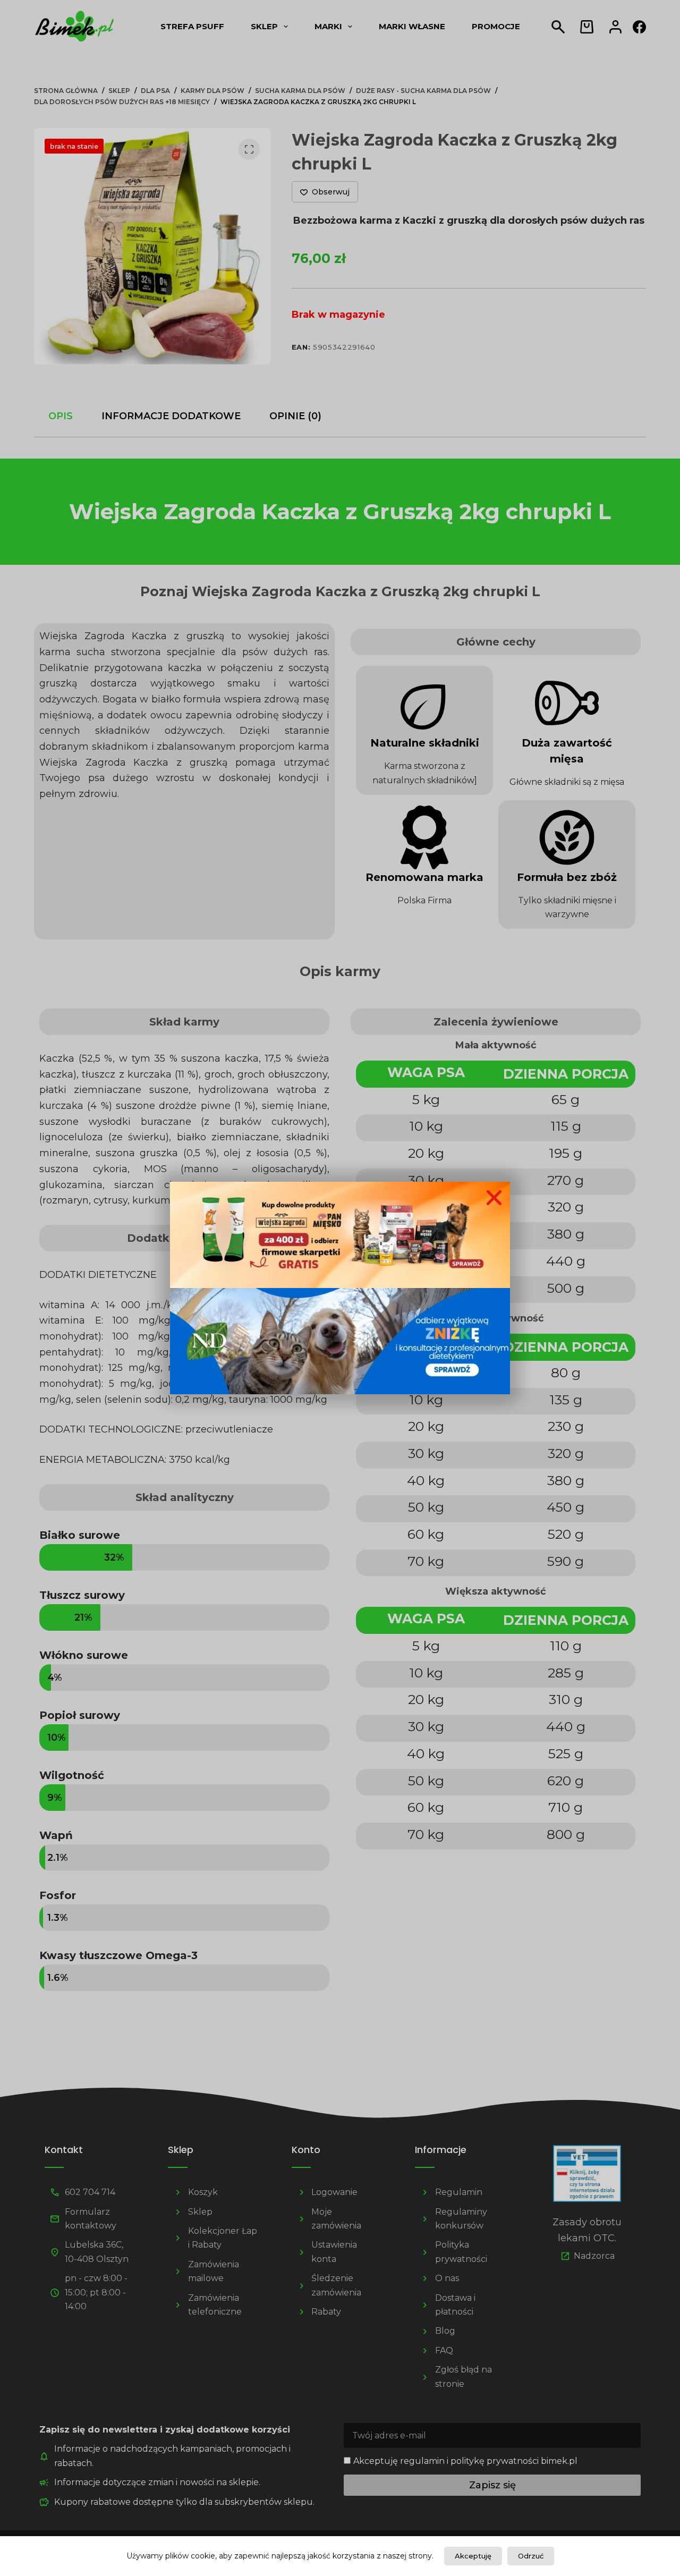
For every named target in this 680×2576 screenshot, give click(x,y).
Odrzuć (531, 2556)
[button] (494, 1198)
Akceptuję (473, 2556)
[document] (340, 1288)
